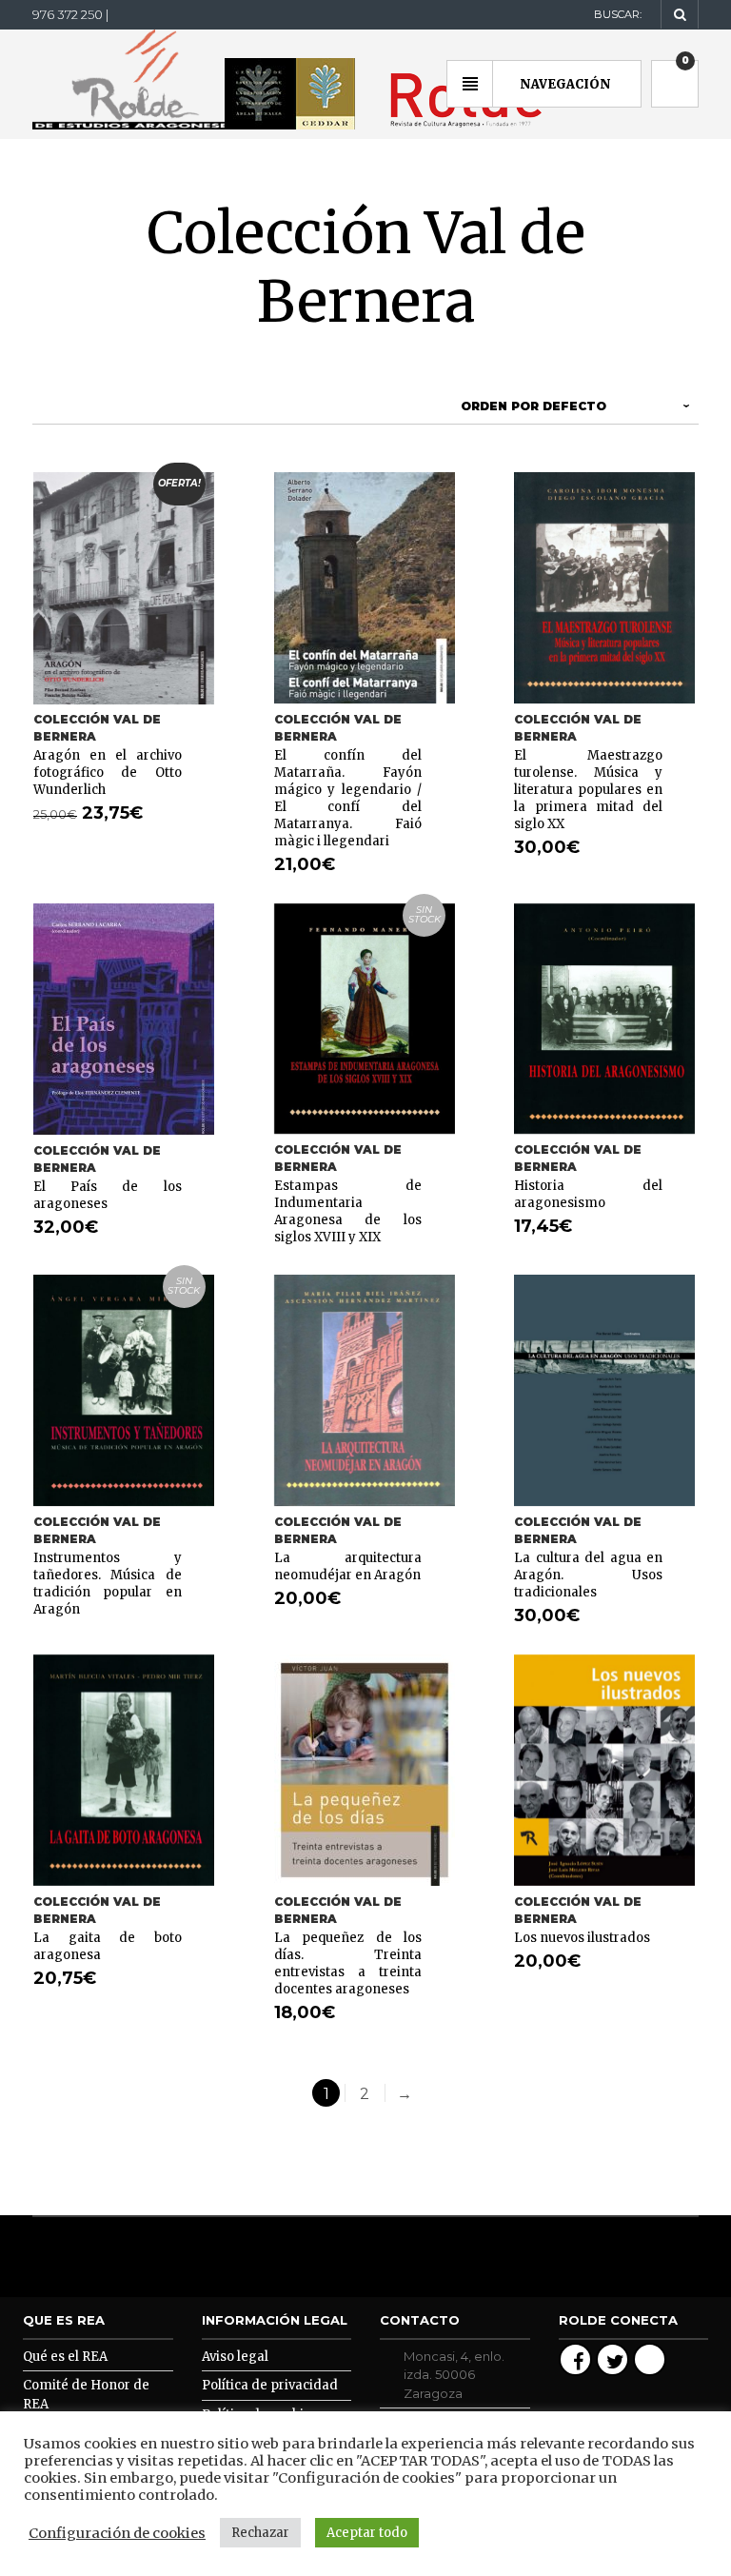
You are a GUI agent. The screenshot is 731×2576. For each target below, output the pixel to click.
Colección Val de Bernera (97, 728)
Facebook (575, 2359)
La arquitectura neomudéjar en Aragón (348, 1566)
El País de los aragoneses (108, 1195)
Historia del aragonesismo (588, 1194)
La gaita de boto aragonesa (108, 1946)
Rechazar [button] (260, 2533)
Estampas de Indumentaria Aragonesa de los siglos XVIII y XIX (348, 1211)
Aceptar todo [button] (367, 2533)
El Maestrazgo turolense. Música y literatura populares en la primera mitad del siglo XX (588, 790)
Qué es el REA (65, 2357)
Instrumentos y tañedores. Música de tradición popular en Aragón (108, 1584)
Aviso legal (235, 2357)
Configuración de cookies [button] (117, 2533)
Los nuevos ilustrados (582, 1938)
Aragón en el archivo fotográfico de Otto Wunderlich (108, 773)
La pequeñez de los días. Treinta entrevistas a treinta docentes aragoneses (348, 1963)
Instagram (650, 2359)
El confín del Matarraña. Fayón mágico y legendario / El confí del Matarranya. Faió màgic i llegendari (348, 798)
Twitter (612, 2359)
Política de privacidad (270, 2385)
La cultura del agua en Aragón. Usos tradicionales (588, 1575)
